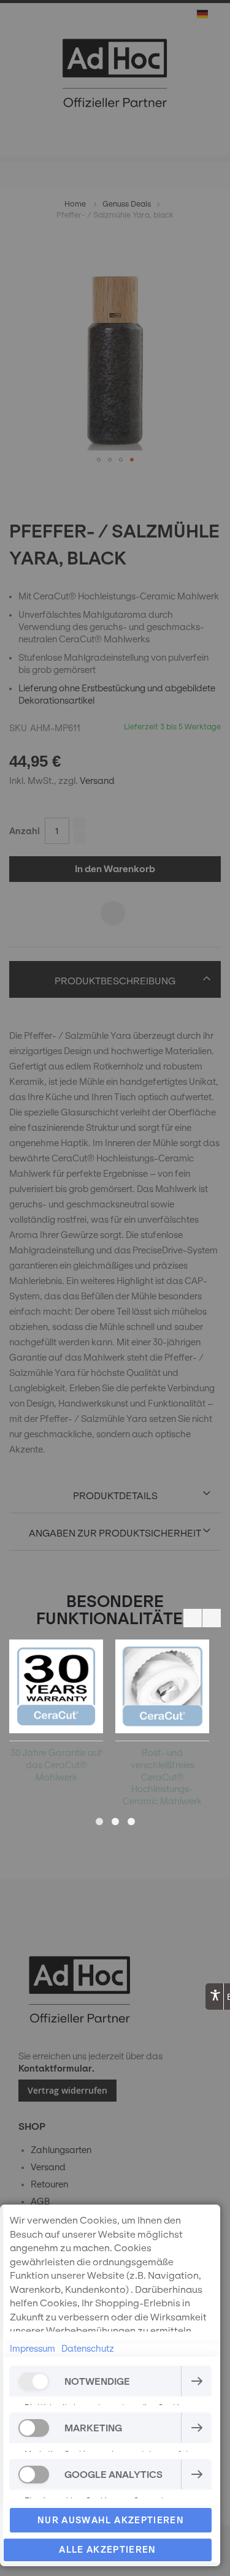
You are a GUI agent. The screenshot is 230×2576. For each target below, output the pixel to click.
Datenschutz (88, 2349)
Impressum (33, 2349)
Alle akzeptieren (108, 2550)
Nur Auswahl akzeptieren (111, 2520)
